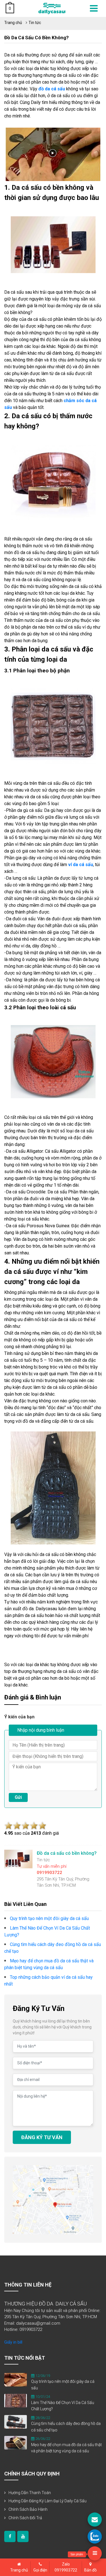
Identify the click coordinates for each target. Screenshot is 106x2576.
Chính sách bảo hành (28, 2509)
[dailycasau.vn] (10, 2536)
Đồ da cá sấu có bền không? (36, 38)
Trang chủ (13, 23)
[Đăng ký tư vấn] (95, 2520)
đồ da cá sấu (52, 89)
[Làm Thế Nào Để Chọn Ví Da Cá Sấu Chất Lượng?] (16, 2400)
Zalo (66, 2567)
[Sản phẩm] (95, 2553)
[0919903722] (95, 2536)
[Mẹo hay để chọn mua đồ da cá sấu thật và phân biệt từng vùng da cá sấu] (16, 2442)
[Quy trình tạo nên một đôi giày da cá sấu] (16, 2379)
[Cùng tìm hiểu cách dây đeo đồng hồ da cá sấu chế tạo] (16, 2422)
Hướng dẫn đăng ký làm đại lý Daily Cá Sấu (47, 2501)
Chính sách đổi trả (25, 2518)
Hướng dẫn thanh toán (30, 2493)
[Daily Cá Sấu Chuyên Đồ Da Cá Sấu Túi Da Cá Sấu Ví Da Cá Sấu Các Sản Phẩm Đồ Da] (52, 8)
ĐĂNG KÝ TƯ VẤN (42, 2137)
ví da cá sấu (81, 865)
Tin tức (35, 23)
